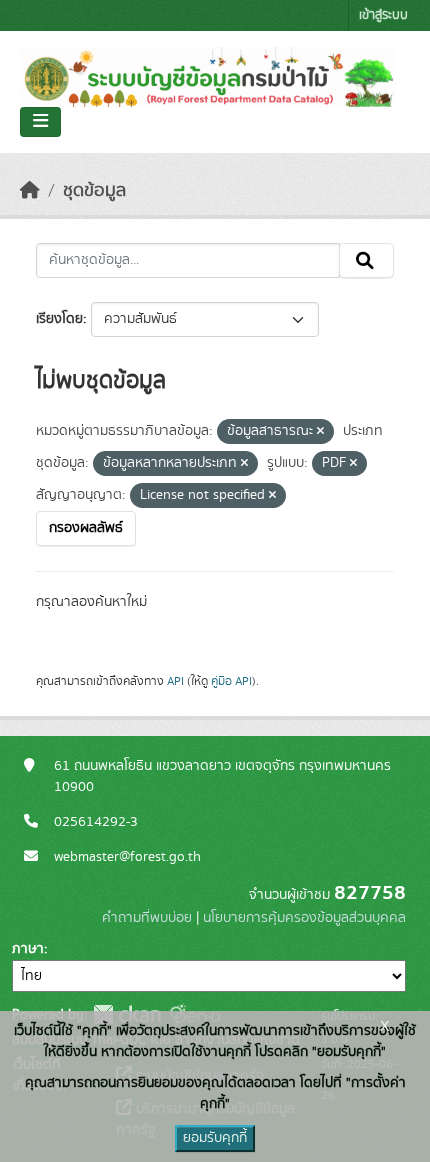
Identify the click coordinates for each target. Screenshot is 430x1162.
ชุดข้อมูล (94, 191)
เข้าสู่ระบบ (383, 15)
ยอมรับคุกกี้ (215, 1138)
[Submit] (366, 261)
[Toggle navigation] (40, 122)
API (175, 681)
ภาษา (28, 949)
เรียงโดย (59, 319)
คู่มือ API (231, 681)
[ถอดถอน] (320, 432)
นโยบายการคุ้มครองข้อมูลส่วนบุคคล (304, 918)
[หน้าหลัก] (30, 191)
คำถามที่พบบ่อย (147, 918)
